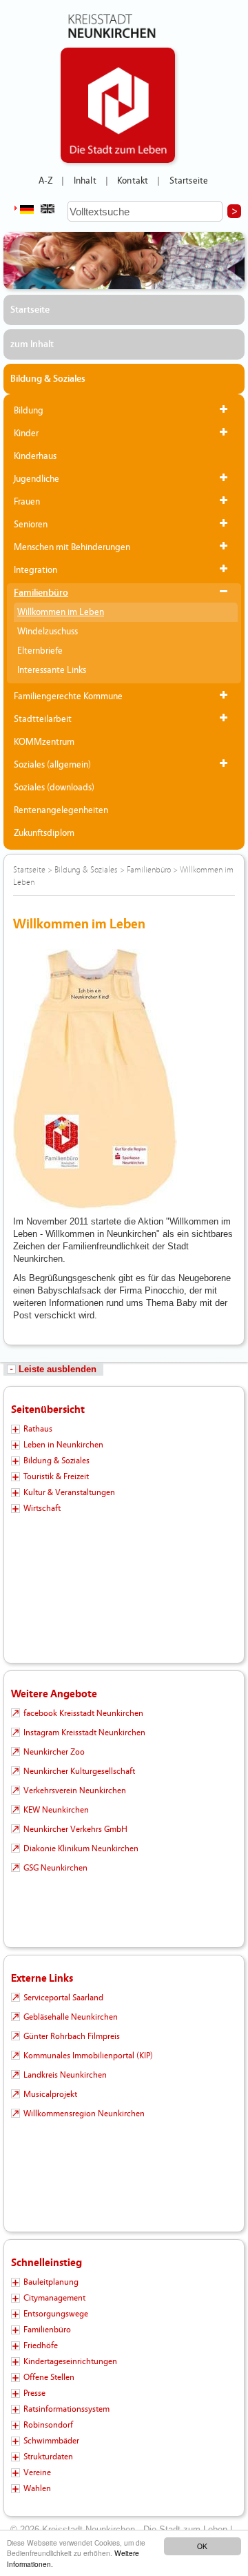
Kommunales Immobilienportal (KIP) (88, 2056)
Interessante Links (52, 670)
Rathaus (38, 1429)
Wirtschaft (42, 1508)
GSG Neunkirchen (55, 1868)
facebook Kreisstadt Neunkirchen (83, 1713)
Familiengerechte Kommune (68, 696)
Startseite (189, 181)
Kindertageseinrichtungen (70, 2361)
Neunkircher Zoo (54, 1752)
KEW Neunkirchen (56, 1810)
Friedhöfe (41, 2345)
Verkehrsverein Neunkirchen (75, 1790)
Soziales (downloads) (54, 788)
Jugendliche (37, 479)
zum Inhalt (32, 344)
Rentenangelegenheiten (61, 810)
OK (202, 2546)
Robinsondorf (48, 2425)
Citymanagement (54, 2298)
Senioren (31, 525)
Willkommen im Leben (61, 612)
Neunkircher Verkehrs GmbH (75, 1829)
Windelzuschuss (48, 632)
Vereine (37, 2472)
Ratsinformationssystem (66, 2409)
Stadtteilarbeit (43, 719)
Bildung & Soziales (48, 379)
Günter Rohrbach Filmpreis (72, 2036)
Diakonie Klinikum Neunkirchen (81, 1848)
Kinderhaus (35, 456)
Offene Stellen (49, 2377)
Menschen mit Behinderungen (72, 547)
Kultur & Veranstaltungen (69, 1492)
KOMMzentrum (44, 742)
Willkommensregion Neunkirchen (84, 2114)
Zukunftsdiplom (44, 833)
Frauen (27, 502)
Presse (34, 2393)
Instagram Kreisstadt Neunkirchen (84, 1733)
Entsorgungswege (56, 2314)
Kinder (26, 433)
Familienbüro (41, 593)
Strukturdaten (48, 2457)
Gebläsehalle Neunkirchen (71, 2017)
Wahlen (37, 2488)
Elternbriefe (40, 651)
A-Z (45, 181)
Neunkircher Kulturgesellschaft (79, 1771)
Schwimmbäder (51, 2441)
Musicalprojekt (50, 2094)
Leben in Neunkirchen (63, 1445)
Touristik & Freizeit (56, 1476)
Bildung (29, 411)
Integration (35, 570)
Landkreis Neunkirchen (65, 2075)
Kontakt (133, 181)
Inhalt (85, 181)
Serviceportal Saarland (63, 1998)
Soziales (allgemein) (52, 765)
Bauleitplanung (51, 2282)
